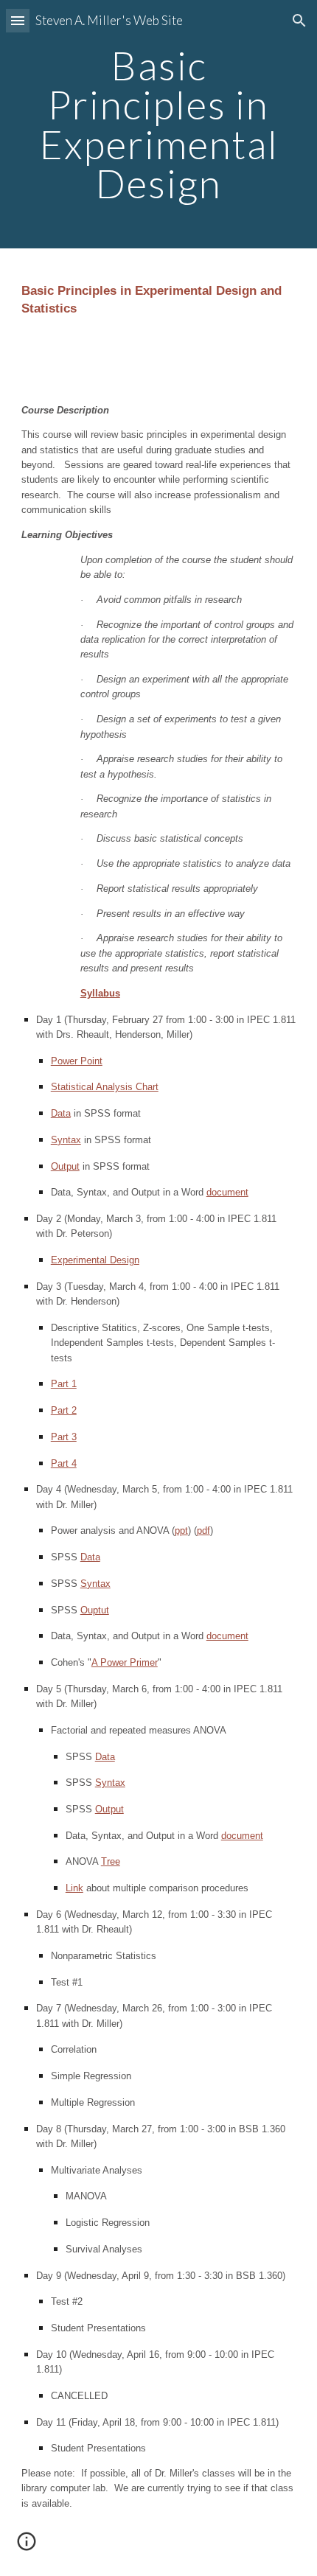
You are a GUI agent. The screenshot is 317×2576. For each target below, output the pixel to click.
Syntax (66, 1140)
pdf (203, 1530)
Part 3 (64, 1437)
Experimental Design (95, 1260)
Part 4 (64, 1463)
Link (74, 1888)
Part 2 (64, 1410)
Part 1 (64, 1384)
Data (61, 1113)
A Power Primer (125, 1662)
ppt (181, 1530)
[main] (159, 124)
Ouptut (95, 1610)
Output (65, 1166)
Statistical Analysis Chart (105, 1087)
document (227, 1192)
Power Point (77, 1061)
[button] (18, 20)
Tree (111, 1861)
